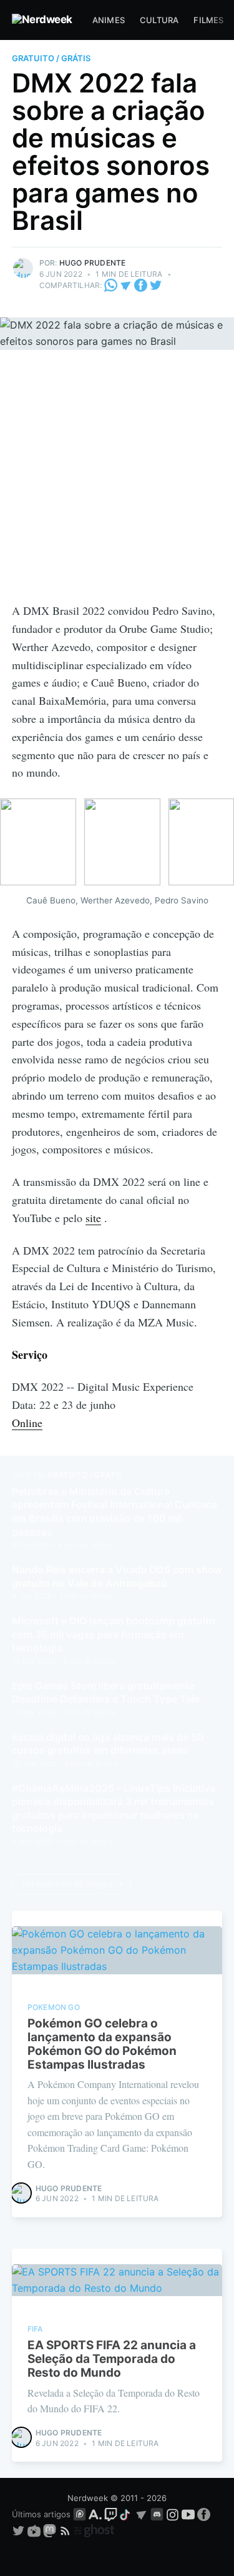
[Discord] (157, 2514)
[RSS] (66, 2530)
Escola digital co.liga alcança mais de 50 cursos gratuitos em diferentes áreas (108, 1744)
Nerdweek (88, 2498)
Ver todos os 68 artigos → (72, 1884)
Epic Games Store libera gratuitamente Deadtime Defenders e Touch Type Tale (106, 1693)
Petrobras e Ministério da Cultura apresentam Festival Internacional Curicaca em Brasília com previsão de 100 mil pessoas (115, 1512)
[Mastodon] (51, 2530)
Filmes (208, 20)
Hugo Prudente (93, 263)
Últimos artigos (41, 2514)
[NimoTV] (35, 2530)
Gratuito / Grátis (51, 58)
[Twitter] (156, 285)
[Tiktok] (126, 2514)
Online (27, 1423)
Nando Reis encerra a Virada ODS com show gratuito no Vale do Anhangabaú (117, 1576)
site (93, 1218)
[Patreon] (80, 2514)
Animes (109, 20)
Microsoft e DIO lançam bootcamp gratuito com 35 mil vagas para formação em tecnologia (114, 1634)
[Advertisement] (117, 478)
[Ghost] (94, 2530)
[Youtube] (188, 2514)
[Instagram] (173, 2514)
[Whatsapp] (112, 285)
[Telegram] (126, 285)
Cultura (159, 20)
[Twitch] (111, 2514)
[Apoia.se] (96, 2514)
